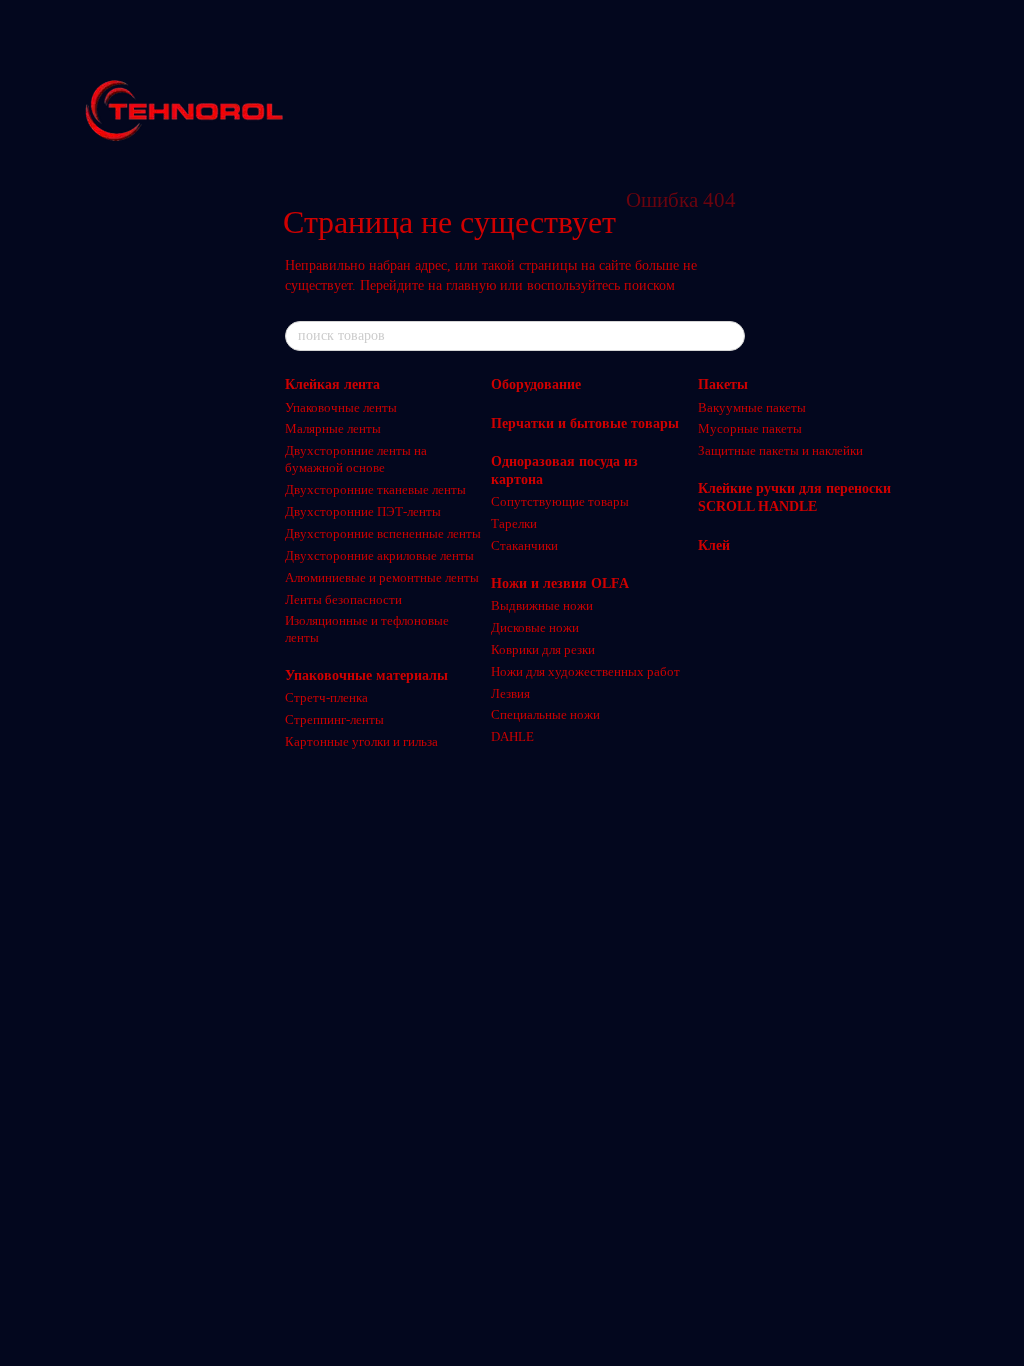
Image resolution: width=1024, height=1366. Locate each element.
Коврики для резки (543, 649)
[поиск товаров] (729, 336)
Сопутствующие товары (560, 501)
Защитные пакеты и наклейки (780, 450)
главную (471, 285)
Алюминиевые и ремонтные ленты (382, 577)
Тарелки (514, 523)
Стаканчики (524, 545)
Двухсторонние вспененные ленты (383, 533)
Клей (714, 545)
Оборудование (536, 384)
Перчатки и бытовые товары (585, 423)
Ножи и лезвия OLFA (560, 583)
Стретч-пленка (326, 697)
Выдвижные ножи (542, 605)
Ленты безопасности (343, 599)
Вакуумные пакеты (752, 407)
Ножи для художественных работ (585, 671)
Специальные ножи (545, 714)
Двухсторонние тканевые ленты (375, 489)
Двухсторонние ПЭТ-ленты (363, 511)
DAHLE (512, 736)
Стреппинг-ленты (334, 719)
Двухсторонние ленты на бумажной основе (356, 459)
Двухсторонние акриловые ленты (379, 555)
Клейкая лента (332, 384)
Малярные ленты (333, 428)
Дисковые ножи (535, 627)
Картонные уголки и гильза (361, 741)
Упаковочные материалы (366, 675)
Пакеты (723, 384)
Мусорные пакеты (750, 428)
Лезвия (510, 693)
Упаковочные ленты (341, 407)
